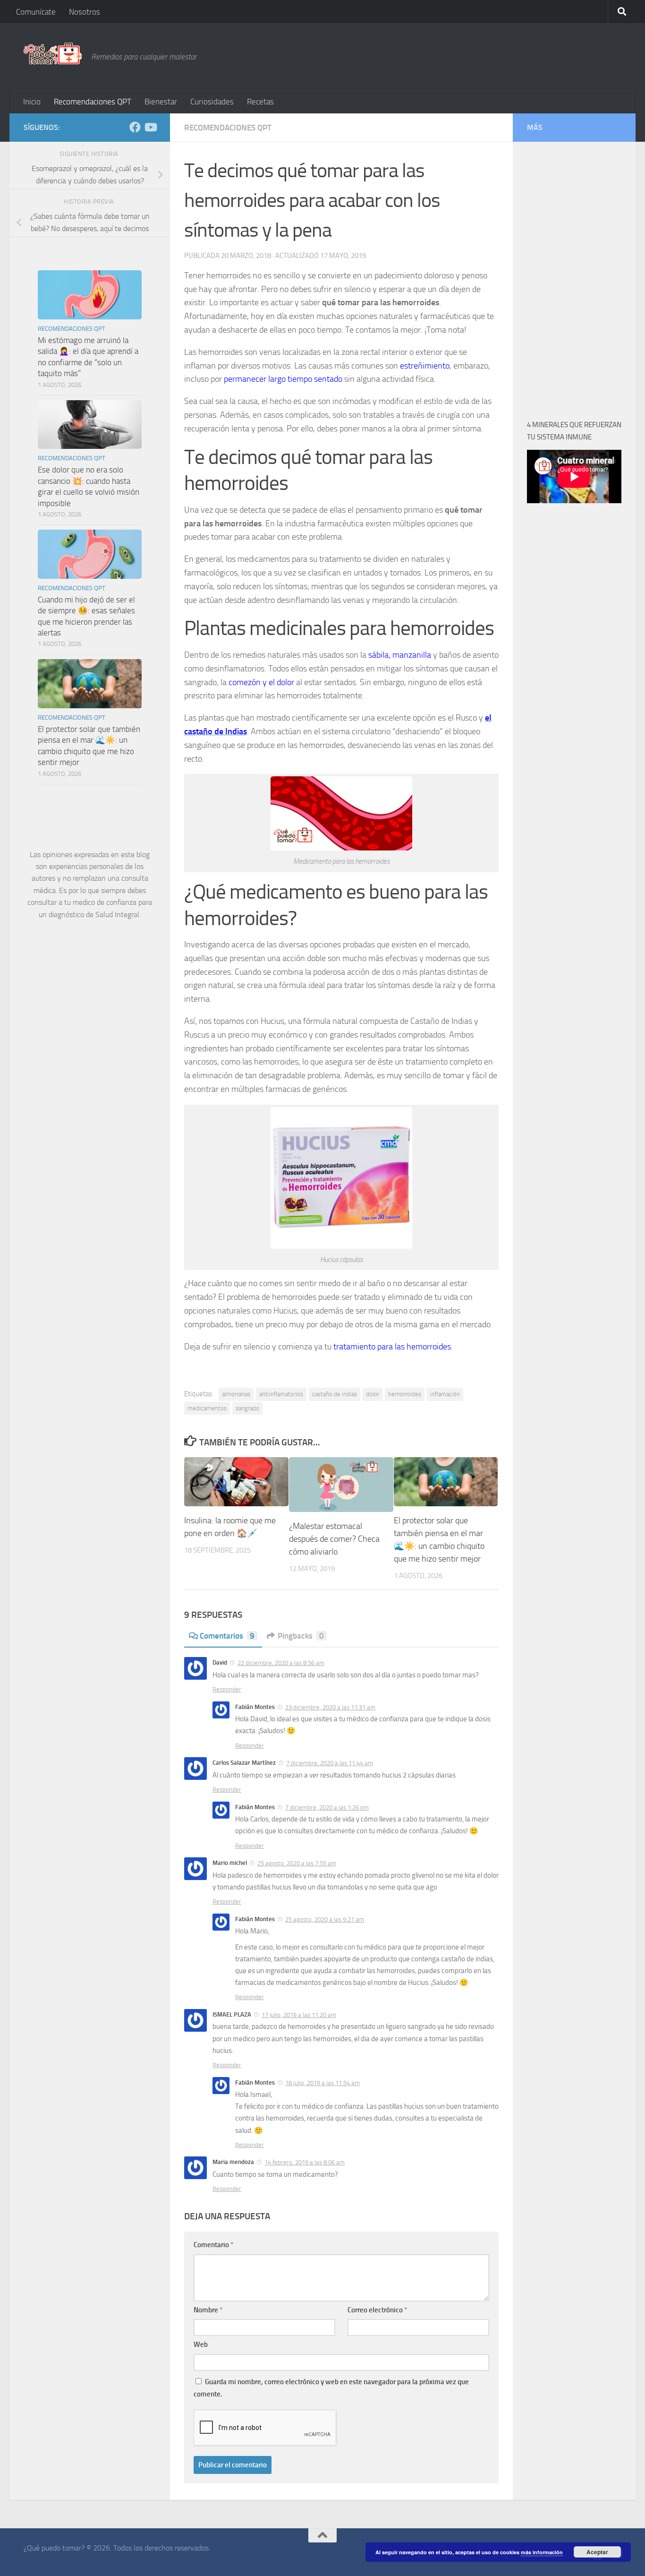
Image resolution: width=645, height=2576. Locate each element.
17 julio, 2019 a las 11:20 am (299, 2015)
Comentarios (227, 1636)
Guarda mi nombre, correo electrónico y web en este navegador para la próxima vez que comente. (331, 2388)
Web (201, 2344)
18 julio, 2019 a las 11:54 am (322, 2083)
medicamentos (207, 1408)
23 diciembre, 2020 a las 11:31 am (330, 1707)
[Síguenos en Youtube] (150, 127)
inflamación (445, 1394)
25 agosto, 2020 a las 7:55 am (297, 1863)
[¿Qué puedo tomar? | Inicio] (53, 53)
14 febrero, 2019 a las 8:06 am (305, 2162)
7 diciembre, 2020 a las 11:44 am (330, 1763)
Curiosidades (212, 102)
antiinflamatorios (281, 1394)
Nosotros (85, 12)
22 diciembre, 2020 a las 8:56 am (281, 1663)
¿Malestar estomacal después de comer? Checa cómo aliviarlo (334, 1539)
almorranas (236, 1394)
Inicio (32, 102)
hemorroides (405, 1394)
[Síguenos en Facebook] (135, 127)
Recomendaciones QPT (93, 102)
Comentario (213, 2245)
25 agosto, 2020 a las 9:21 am (325, 1919)
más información (542, 2552)
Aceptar (597, 2552)
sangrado (247, 1408)
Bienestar (161, 102)
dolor (373, 1394)
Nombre (208, 2310)
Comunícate (36, 12)
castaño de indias (335, 1394)
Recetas (260, 102)
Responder (227, 1689)
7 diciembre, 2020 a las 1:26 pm (327, 1807)
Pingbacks (301, 1636)
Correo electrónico (377, 2310)
